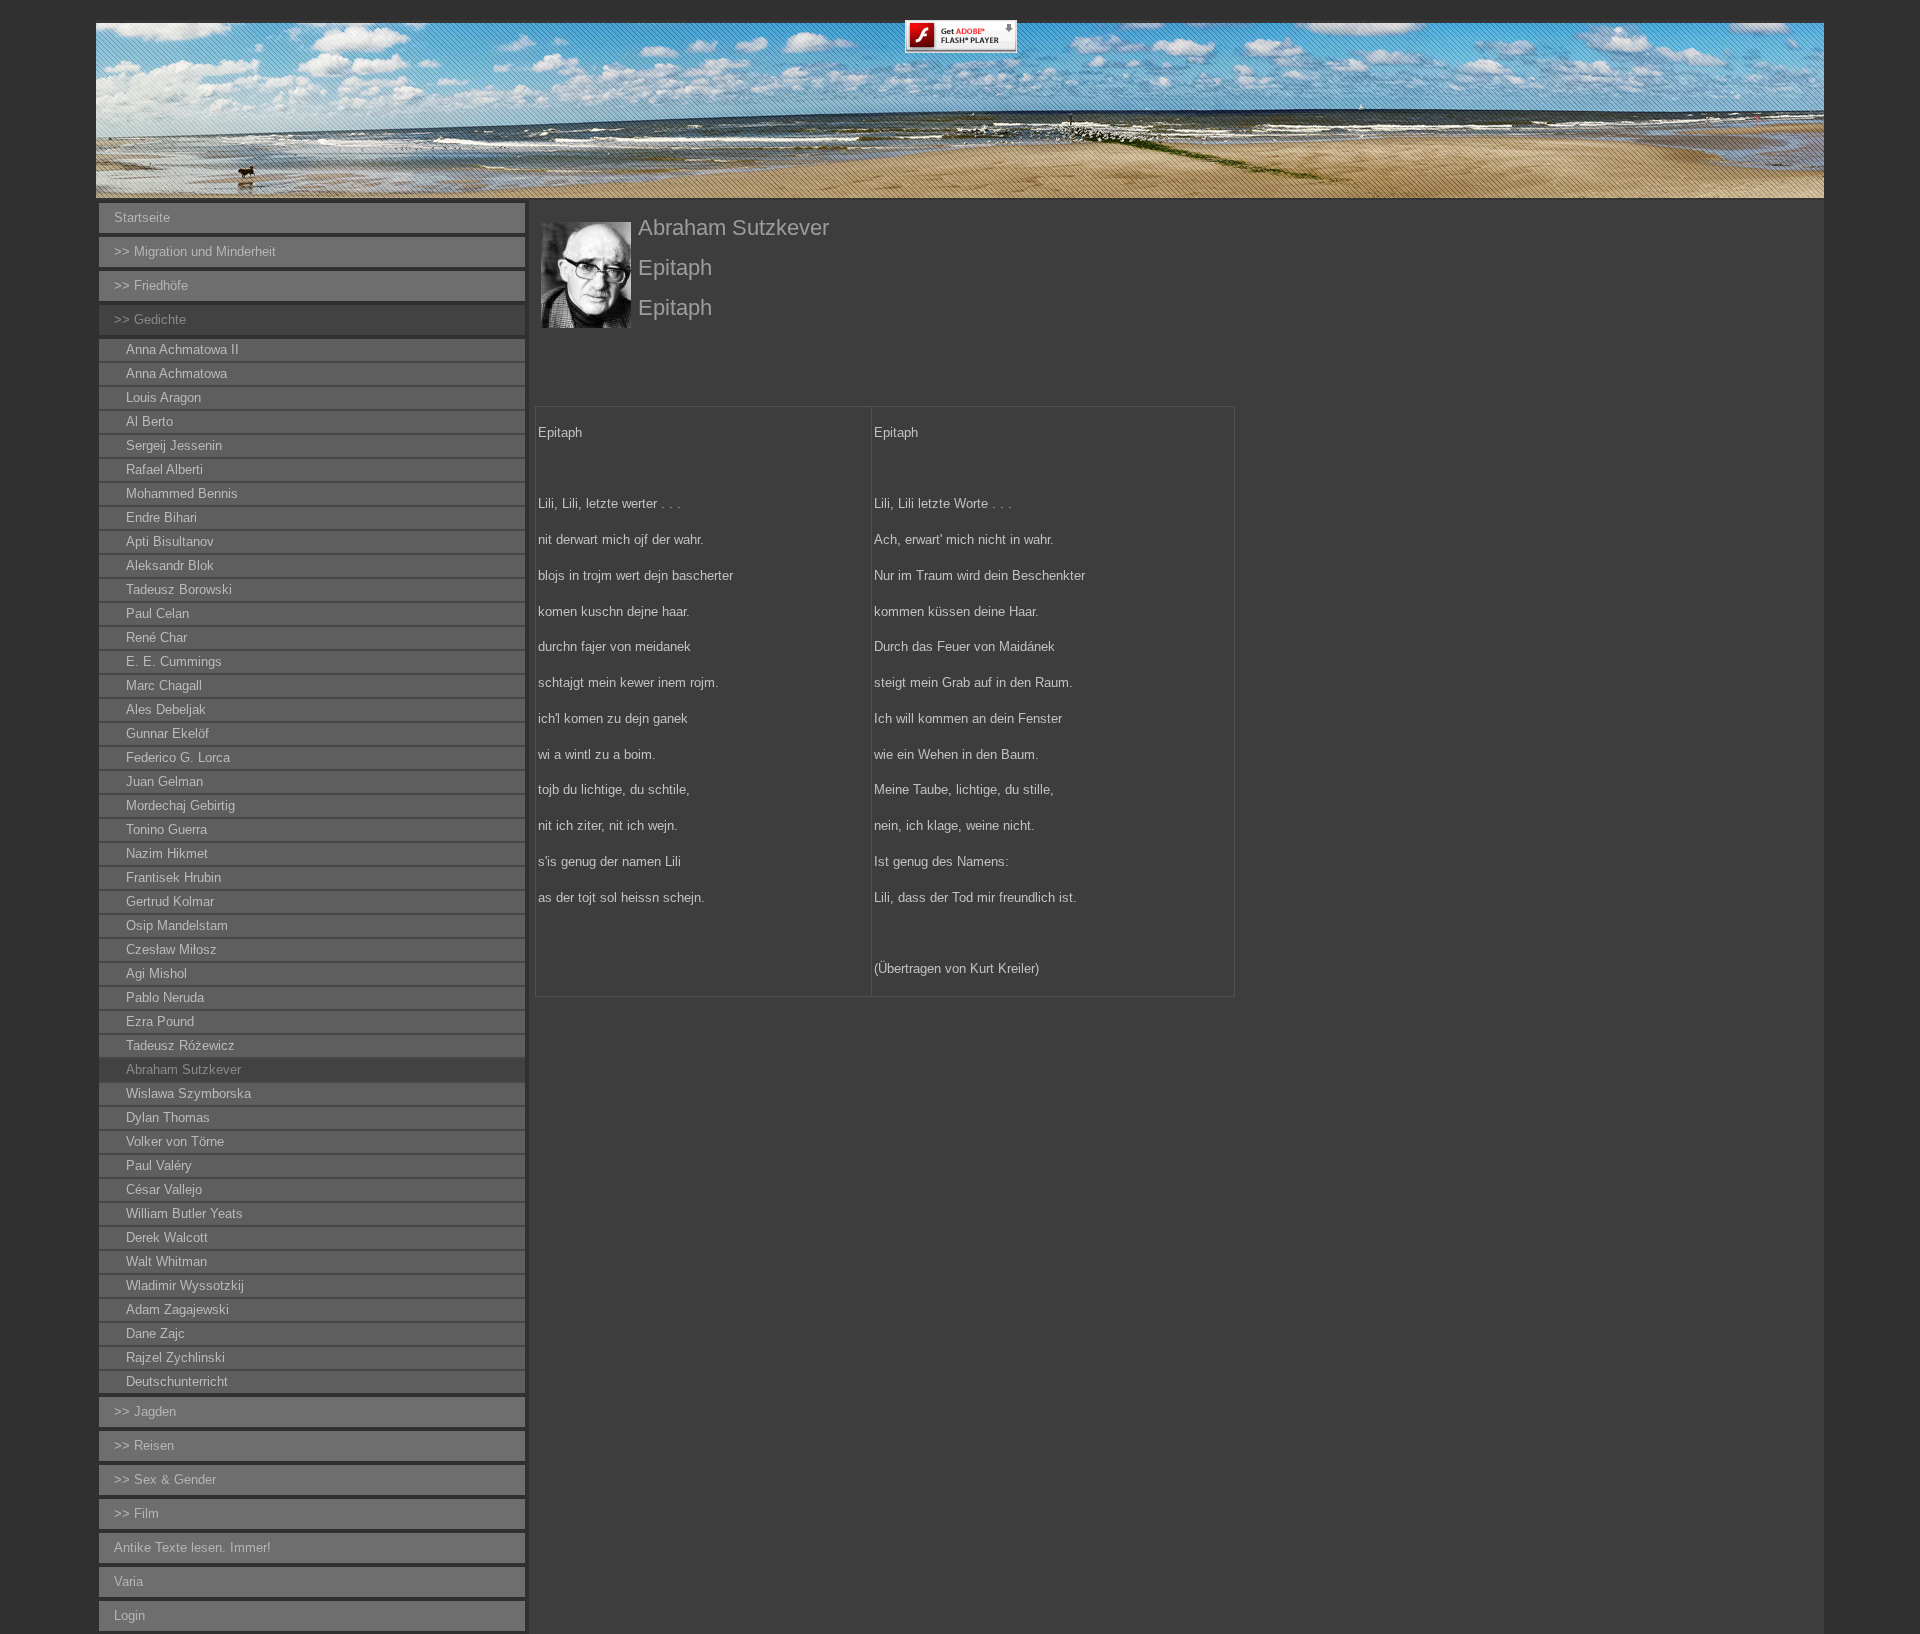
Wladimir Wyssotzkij (185, 1285)
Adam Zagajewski (177, 1309)
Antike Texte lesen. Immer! (192, 1547)
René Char (156, 637)
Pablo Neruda (165, 997)
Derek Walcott (167, 1237)
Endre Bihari (161, 517)
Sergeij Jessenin (174, 445)
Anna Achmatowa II (182, 349)
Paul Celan (157, 613)
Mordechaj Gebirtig (180, 805)
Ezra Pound (160, 1021)
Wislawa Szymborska (188, 1093)
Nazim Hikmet (167, 853)
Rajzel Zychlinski (175, 1357)
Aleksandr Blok (170, 565)
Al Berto (149, 421)
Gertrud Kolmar (170, 901)
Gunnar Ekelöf (167, 733)
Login (129, 1615)
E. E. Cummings (174, 661)
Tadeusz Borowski (179, 589)
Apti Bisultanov (170, 541)
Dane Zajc (155, 1333)
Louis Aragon (163, 397)
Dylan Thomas (168, 1117)
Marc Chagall (164, 685)
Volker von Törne (175, 1141)
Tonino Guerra (166, 829)
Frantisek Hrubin (173, 877)
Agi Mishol (156, 973)
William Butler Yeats (184, 1213)
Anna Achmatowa (176, 373)
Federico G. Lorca (178, 757)
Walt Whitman (166, 1261)
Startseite (142, 217)
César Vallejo (164, 1189)
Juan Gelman (164, 781)
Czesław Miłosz (171, 949)
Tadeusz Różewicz (180, 1045)
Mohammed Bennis (182, 493)
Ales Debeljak (166, 709)
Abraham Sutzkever (183, 1069)
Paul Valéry (159, 1165)
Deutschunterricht (177, 1381)
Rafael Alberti (164, 469)
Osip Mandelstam (177, 925)
